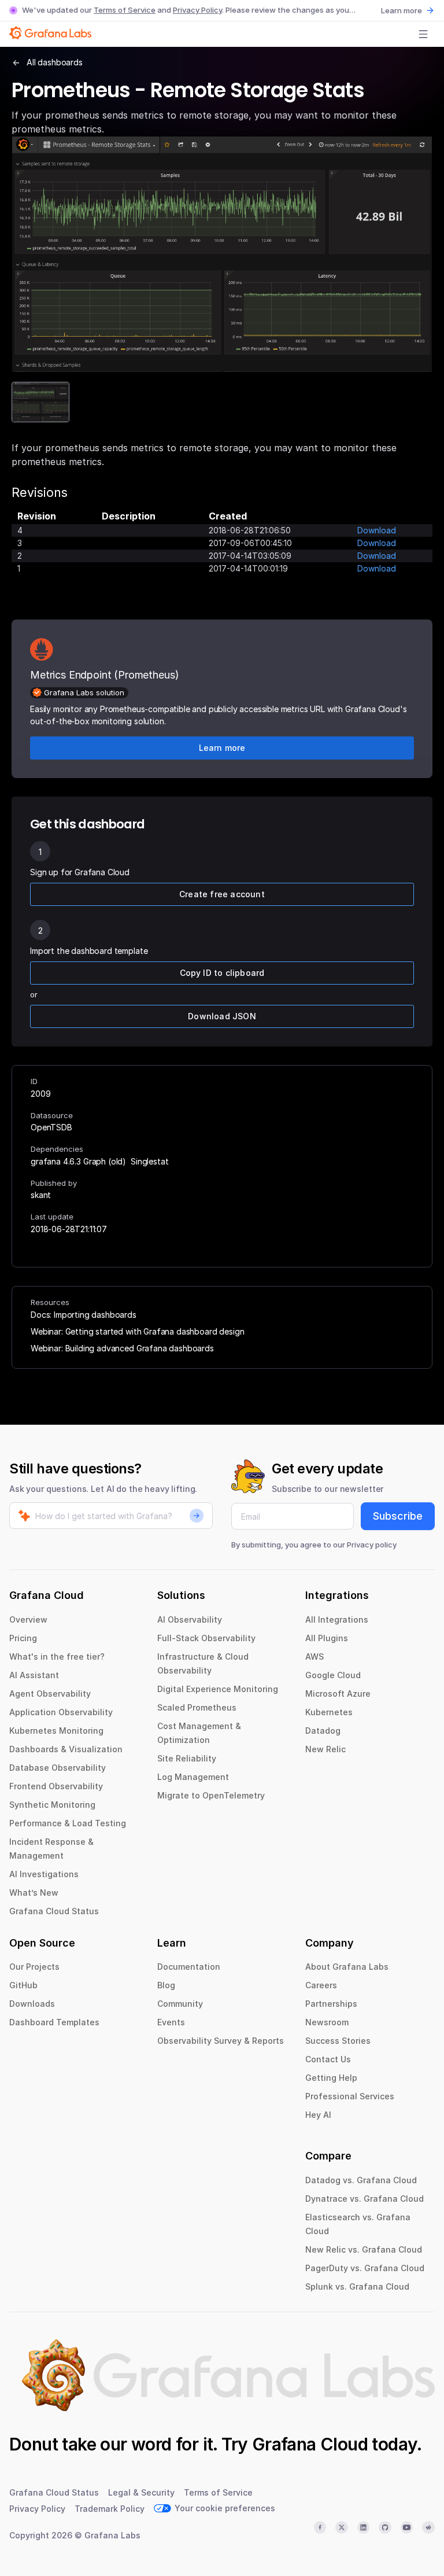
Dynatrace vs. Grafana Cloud (365, 2199)
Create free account (222, 894)
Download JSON (222, 1016)
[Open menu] (423, 34)
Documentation (189, 1967)
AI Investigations (44, 1874)
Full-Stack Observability (206, 1638)
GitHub (23, 1985)
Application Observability (61, 1712)
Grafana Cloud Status (54, 1911)
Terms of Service (125, 10)
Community (180, 2004)
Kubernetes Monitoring (56, 1731)
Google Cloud (333, 1675)
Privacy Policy (197, 10)
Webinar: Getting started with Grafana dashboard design (137, 1331)
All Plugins (327, 1638)
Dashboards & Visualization (66, 1749)
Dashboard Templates (54, 2022)
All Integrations (337, 1619)
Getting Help (331, 2078)
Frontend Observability (56, 1786)
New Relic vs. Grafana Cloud (364, 2249)
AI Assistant (34, 1675)
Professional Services (350, 2096)
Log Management (193, 1777)
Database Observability (58, 1768)
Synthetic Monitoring (52, 1805)
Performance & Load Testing (68, 1823)
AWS (314, 1656)
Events (171, 2022)
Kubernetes (329, 1712)
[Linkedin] (364, 2527)
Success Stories (338, 2041)
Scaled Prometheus (197, 1707)
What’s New (34, 1893)
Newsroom (327, 2022)
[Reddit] (428, 2527)
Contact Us (328, 2059)
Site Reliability (187, 1758)
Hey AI (318, 2115)
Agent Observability (50, 1694)
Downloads (32, 2004)
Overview (28, 1619)
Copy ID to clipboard (222, 973)
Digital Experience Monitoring (218, 1689)
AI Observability (190, 1619)
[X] (342, 2527)
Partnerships (331, 2004)
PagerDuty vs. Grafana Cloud (365, 2268)
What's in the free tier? (57, 1656)
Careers (321, 1985)
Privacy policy (372, 1545)
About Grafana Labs (347, 1967)
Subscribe (398, 1516)
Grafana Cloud (310, 2444)
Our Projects (34, 1967)
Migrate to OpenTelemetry (211, 1795)
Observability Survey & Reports (221, 2041)
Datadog (323, 1731)
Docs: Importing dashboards (84, 1315)
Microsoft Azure (338, 1694)
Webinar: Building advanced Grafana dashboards (122, 1348)
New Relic (325, 1749)
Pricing (23, 1638)
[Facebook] (320, 2527)
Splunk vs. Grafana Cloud (357, 2286)
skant (41, 1195)
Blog (166, 1985)
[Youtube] (407, 2527)
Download (377, 530)
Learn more (402, 10)
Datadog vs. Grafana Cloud (361, 2180)
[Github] (385, 2527)
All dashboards (55, 62)
